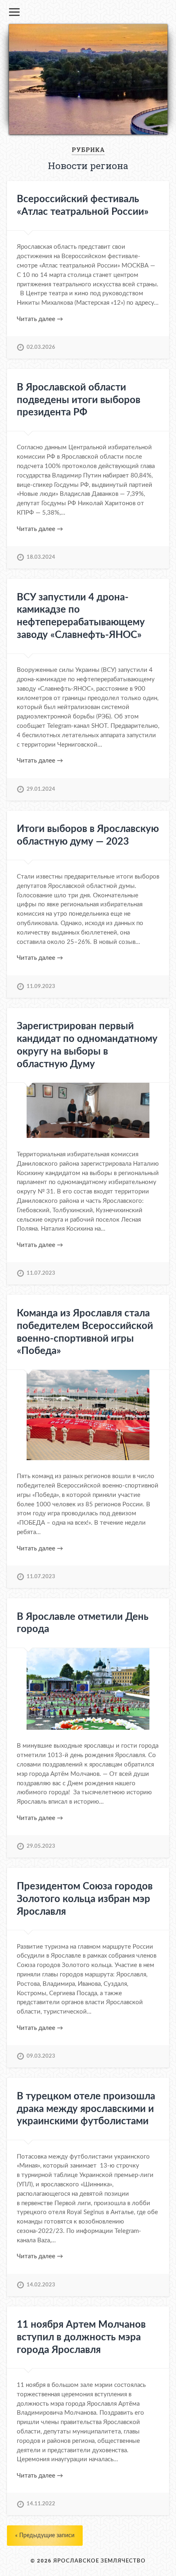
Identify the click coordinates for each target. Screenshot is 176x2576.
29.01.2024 (41, 789)
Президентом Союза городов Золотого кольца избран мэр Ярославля (85, 1899)
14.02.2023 (41, 2285)
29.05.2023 (41, 1846)
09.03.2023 (41, 2056)
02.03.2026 (41, 347)
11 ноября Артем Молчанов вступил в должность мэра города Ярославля (81, 2337)
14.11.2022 (41, 2504)
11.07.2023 (41, 1273)
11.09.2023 (41, 986)
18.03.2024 (41, 557)
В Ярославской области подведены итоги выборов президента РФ (79, 400)
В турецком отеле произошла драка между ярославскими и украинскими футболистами (86, 2109)
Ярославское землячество (99, 2561)
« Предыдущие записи (45, 2535)
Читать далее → (40, 319)
